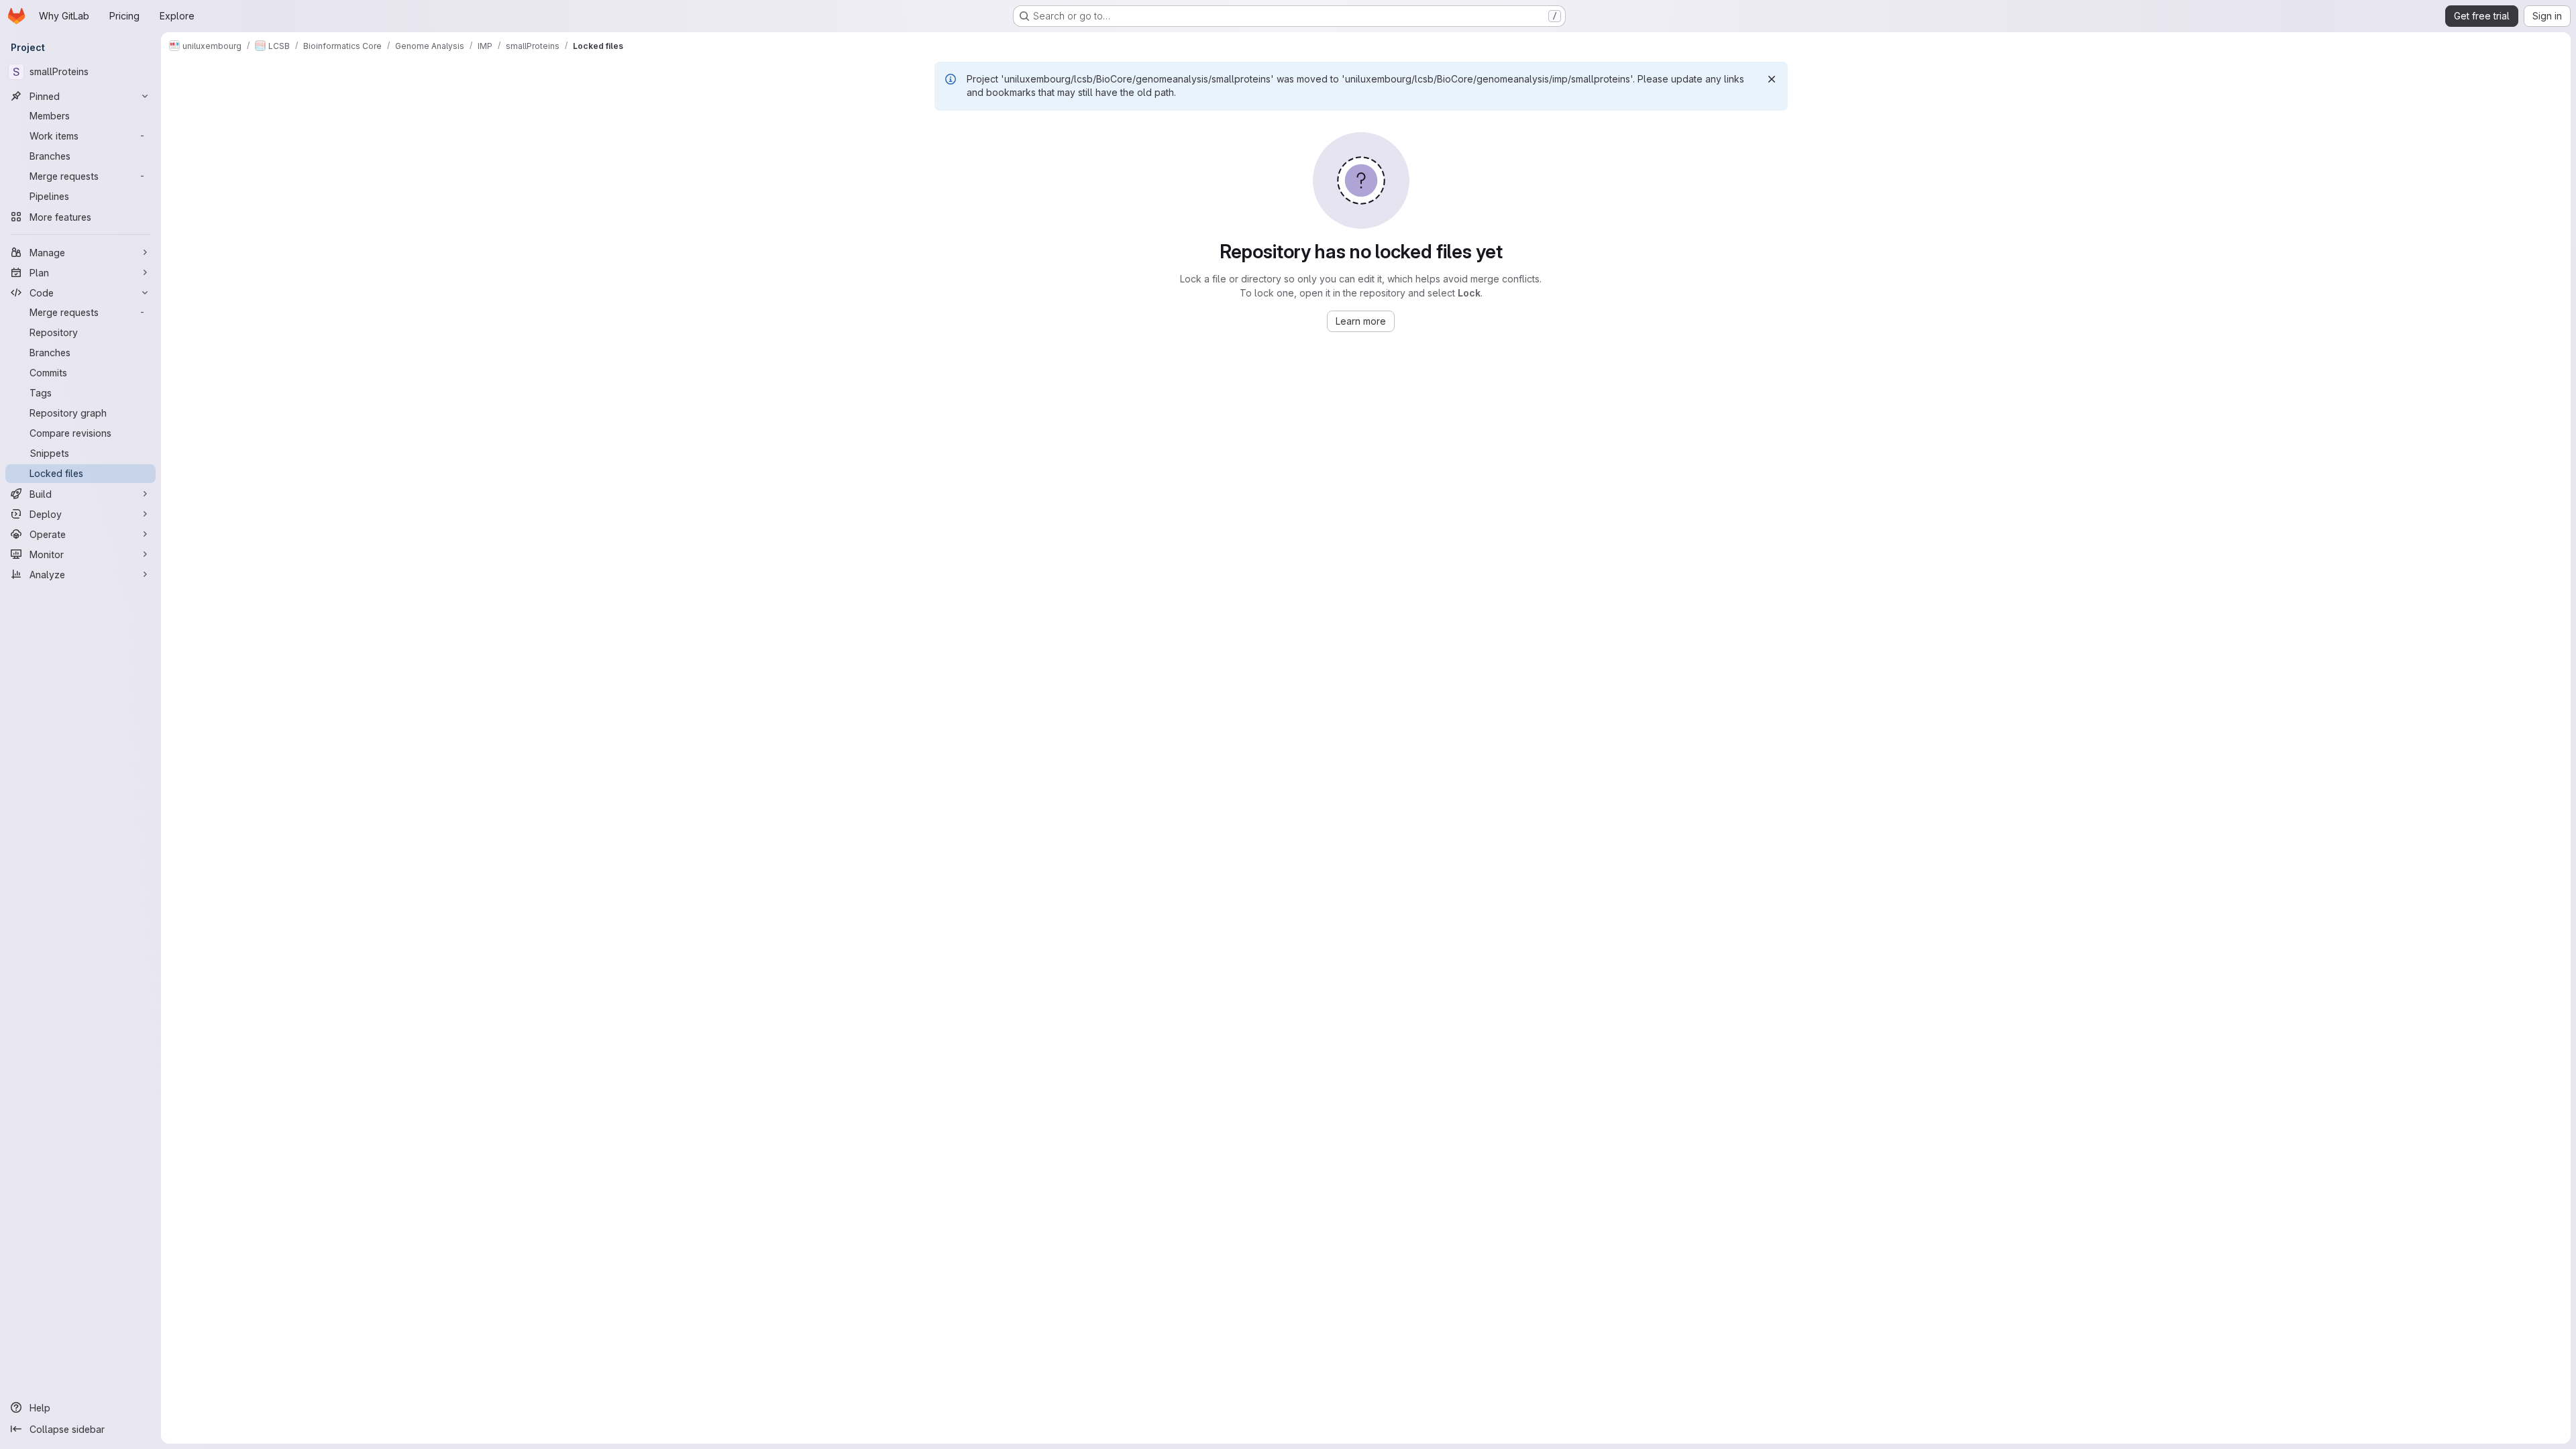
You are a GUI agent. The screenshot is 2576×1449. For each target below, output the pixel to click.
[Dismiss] (1772, 79)
